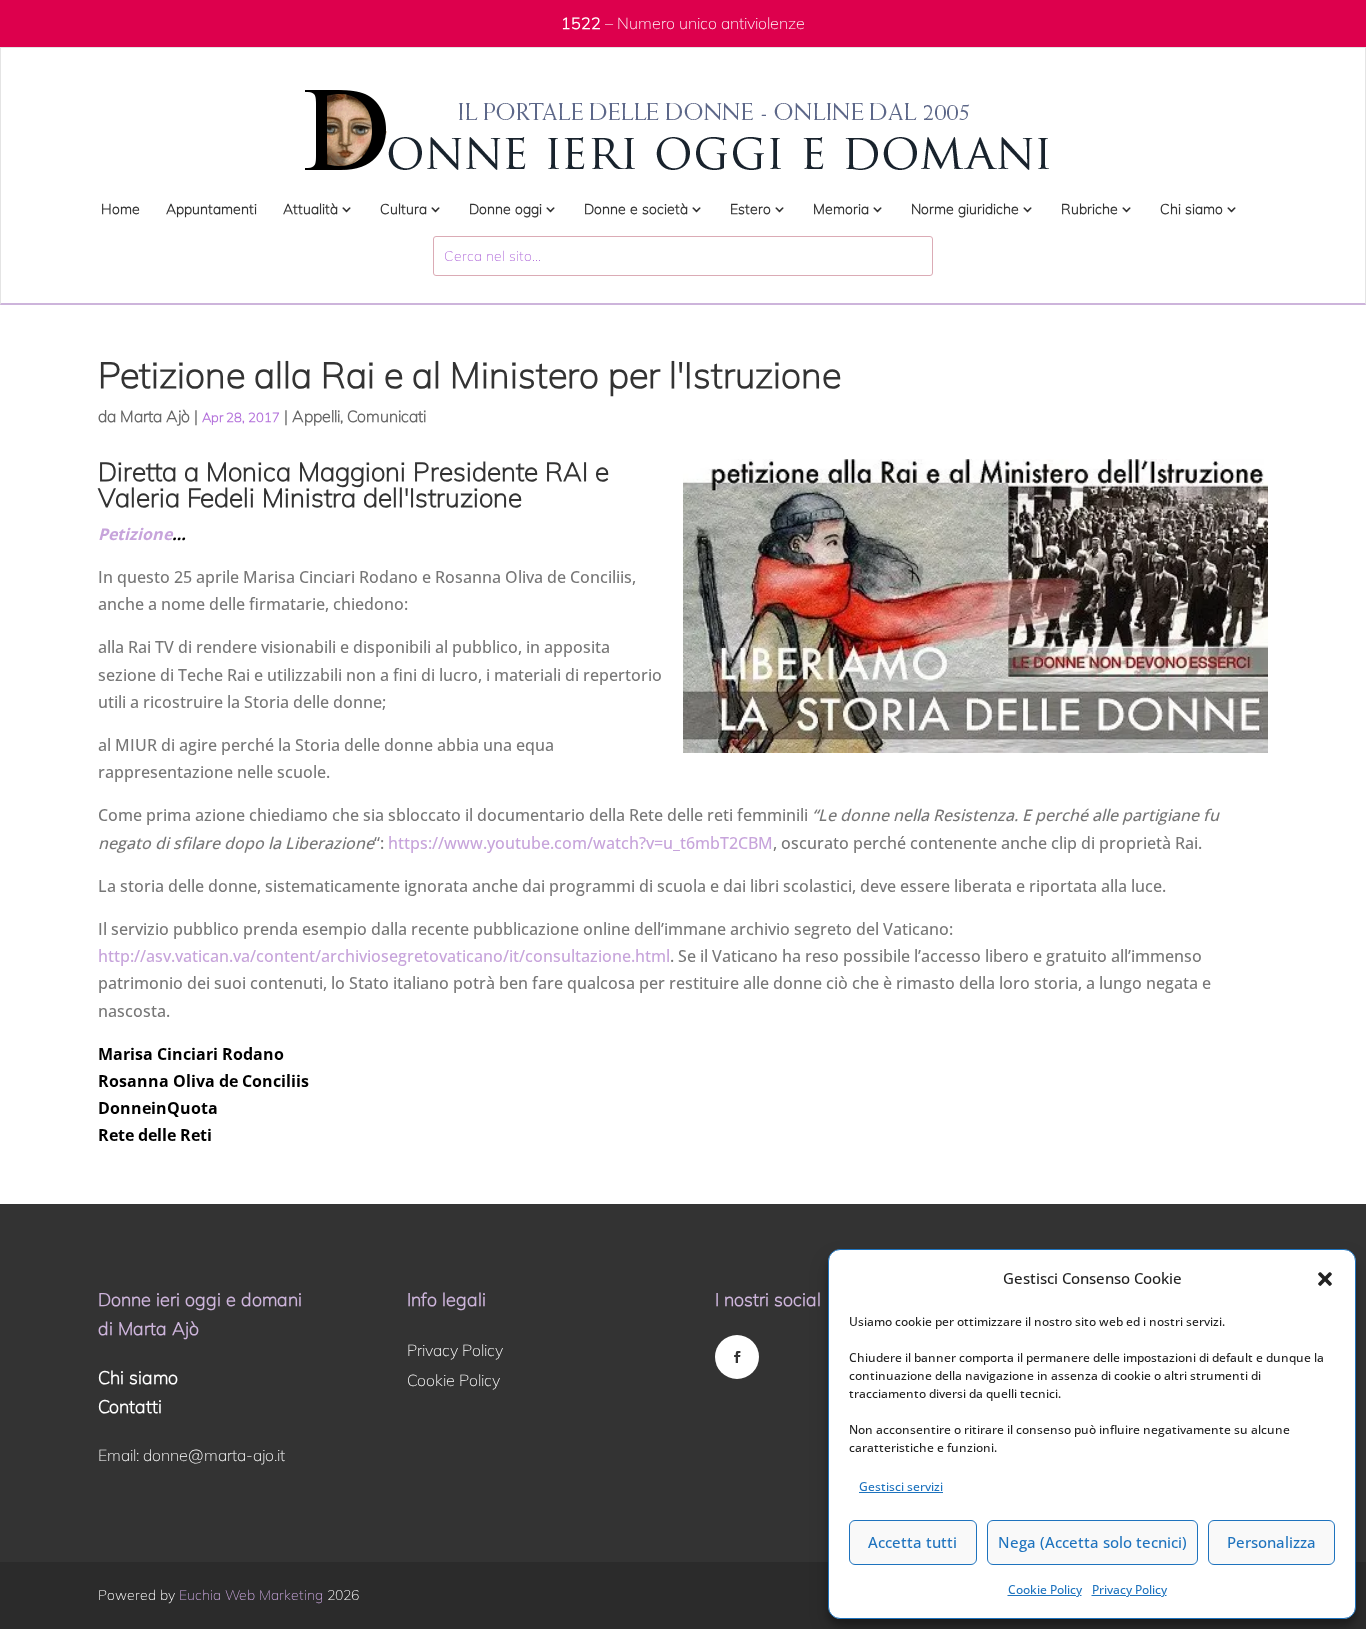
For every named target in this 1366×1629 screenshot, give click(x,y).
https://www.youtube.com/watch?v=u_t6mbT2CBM (580, 843)
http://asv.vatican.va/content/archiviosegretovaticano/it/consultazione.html (384, 956)
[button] (1325, 1279)
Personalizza (1271, 1542)
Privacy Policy (1129, 1589)
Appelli (316, 416)
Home (120, 210)
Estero (750, 210)
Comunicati (386, 416)
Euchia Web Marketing (251, 1595)
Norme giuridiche (965, 210)
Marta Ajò (155, 416)
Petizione (135, 534)
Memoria (841, 210)
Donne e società (636, 210)
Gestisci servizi (901, 1486)
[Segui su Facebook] (737, 1357)
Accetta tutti (912, 1542)
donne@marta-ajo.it (214, 1455)
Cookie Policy (1045, 1589)
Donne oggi (505, 210)
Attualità (310, 210)
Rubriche (1089, 210)
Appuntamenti (211, 210)
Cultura (403, 210)
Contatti (130, 1406)
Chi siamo (1191, 210)
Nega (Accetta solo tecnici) (1092, 1542)
